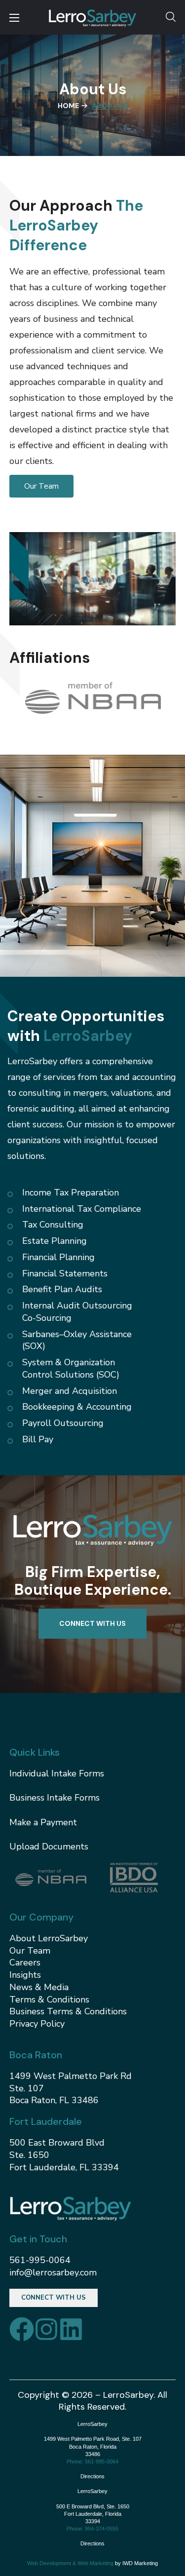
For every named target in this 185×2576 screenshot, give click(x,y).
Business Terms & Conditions (68, 2011)
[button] (171, 17)
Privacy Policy (37, 2024)
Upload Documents (49, 1846)
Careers (25, 1962)
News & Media (39, 1987)
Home (68, 106)
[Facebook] (22, 2329)
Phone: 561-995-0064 (92, 2461)
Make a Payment (43, 1822)
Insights (25, 1975)
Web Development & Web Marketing (70, 2563)
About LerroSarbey (49, 1938)
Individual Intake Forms (57, 1773)
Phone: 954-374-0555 (92, 2529)
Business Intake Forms (55, 1798)
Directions (92, 2476)
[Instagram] (46, 2329)
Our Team (30, 1951)
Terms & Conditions (49, 1999)
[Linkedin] (71, 2329)
